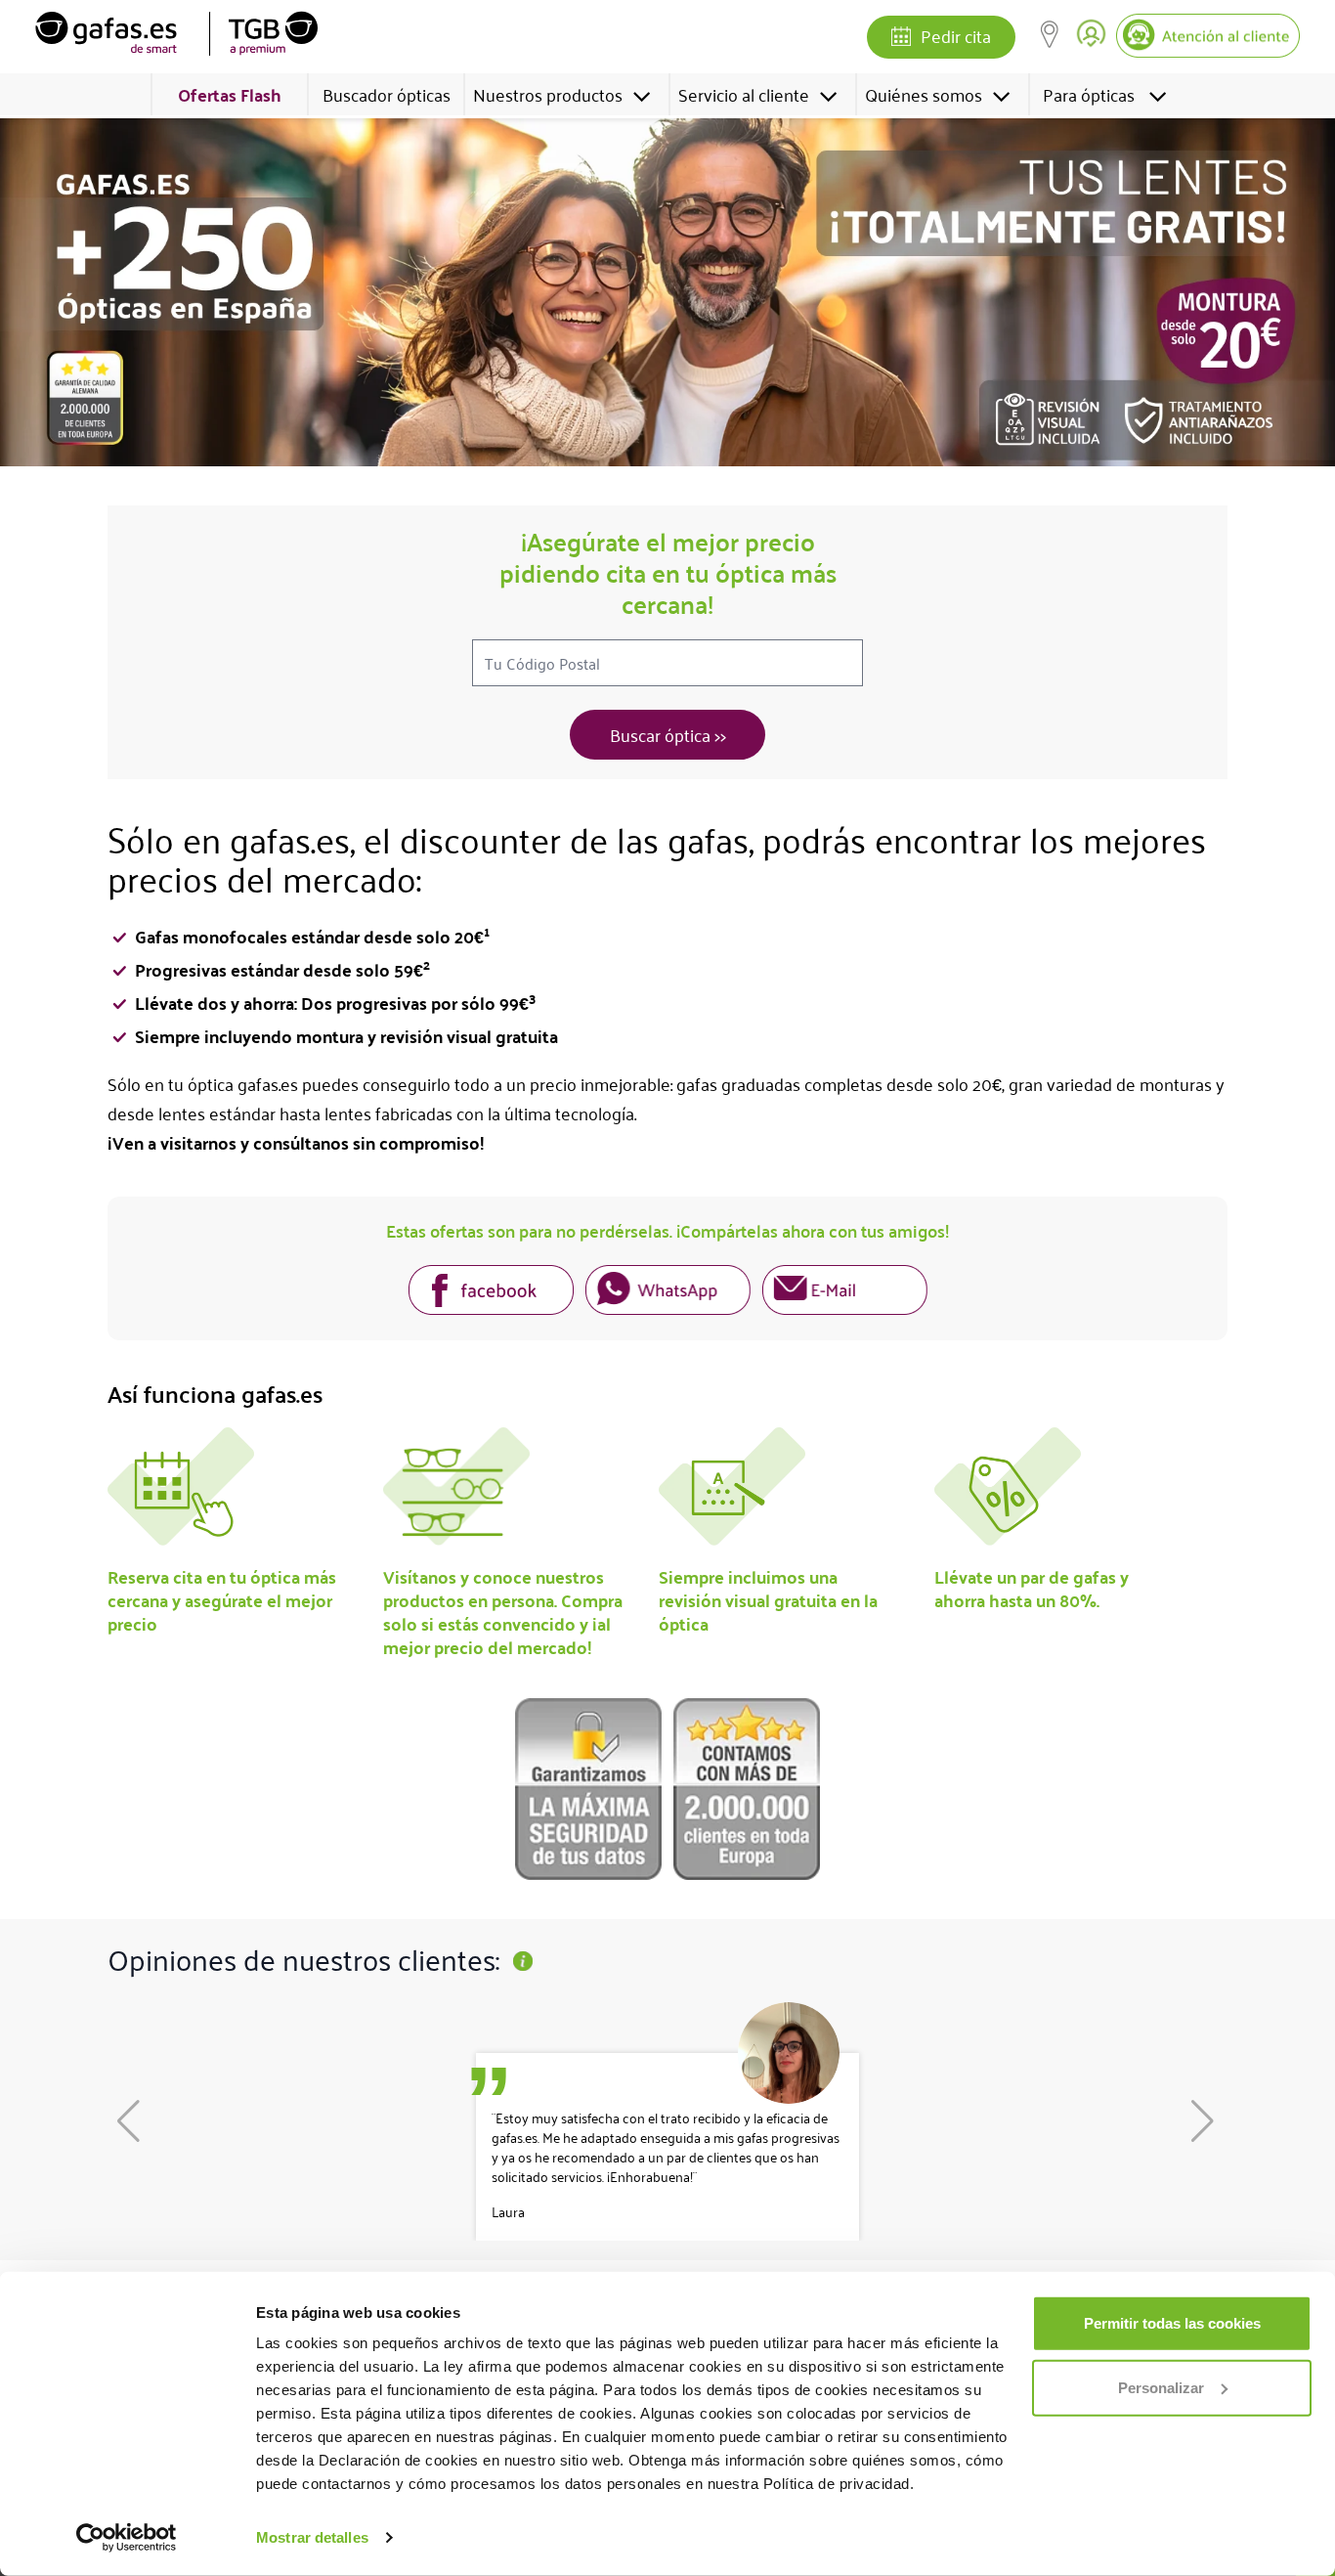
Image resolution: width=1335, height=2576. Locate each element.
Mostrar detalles (312, 2537)
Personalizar (1161, 2387)
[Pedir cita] (901, 38)
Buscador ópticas (387, 94)
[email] (845, 1293)
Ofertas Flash (230, 94)
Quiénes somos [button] (924, 94)
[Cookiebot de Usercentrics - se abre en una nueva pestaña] (127, 2538)
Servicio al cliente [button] (744, 94)
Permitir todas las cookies (1172, 2323)
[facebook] (491, 1293)
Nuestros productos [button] (548, 94)
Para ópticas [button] (1089, 94)
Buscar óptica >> (668, 734)
